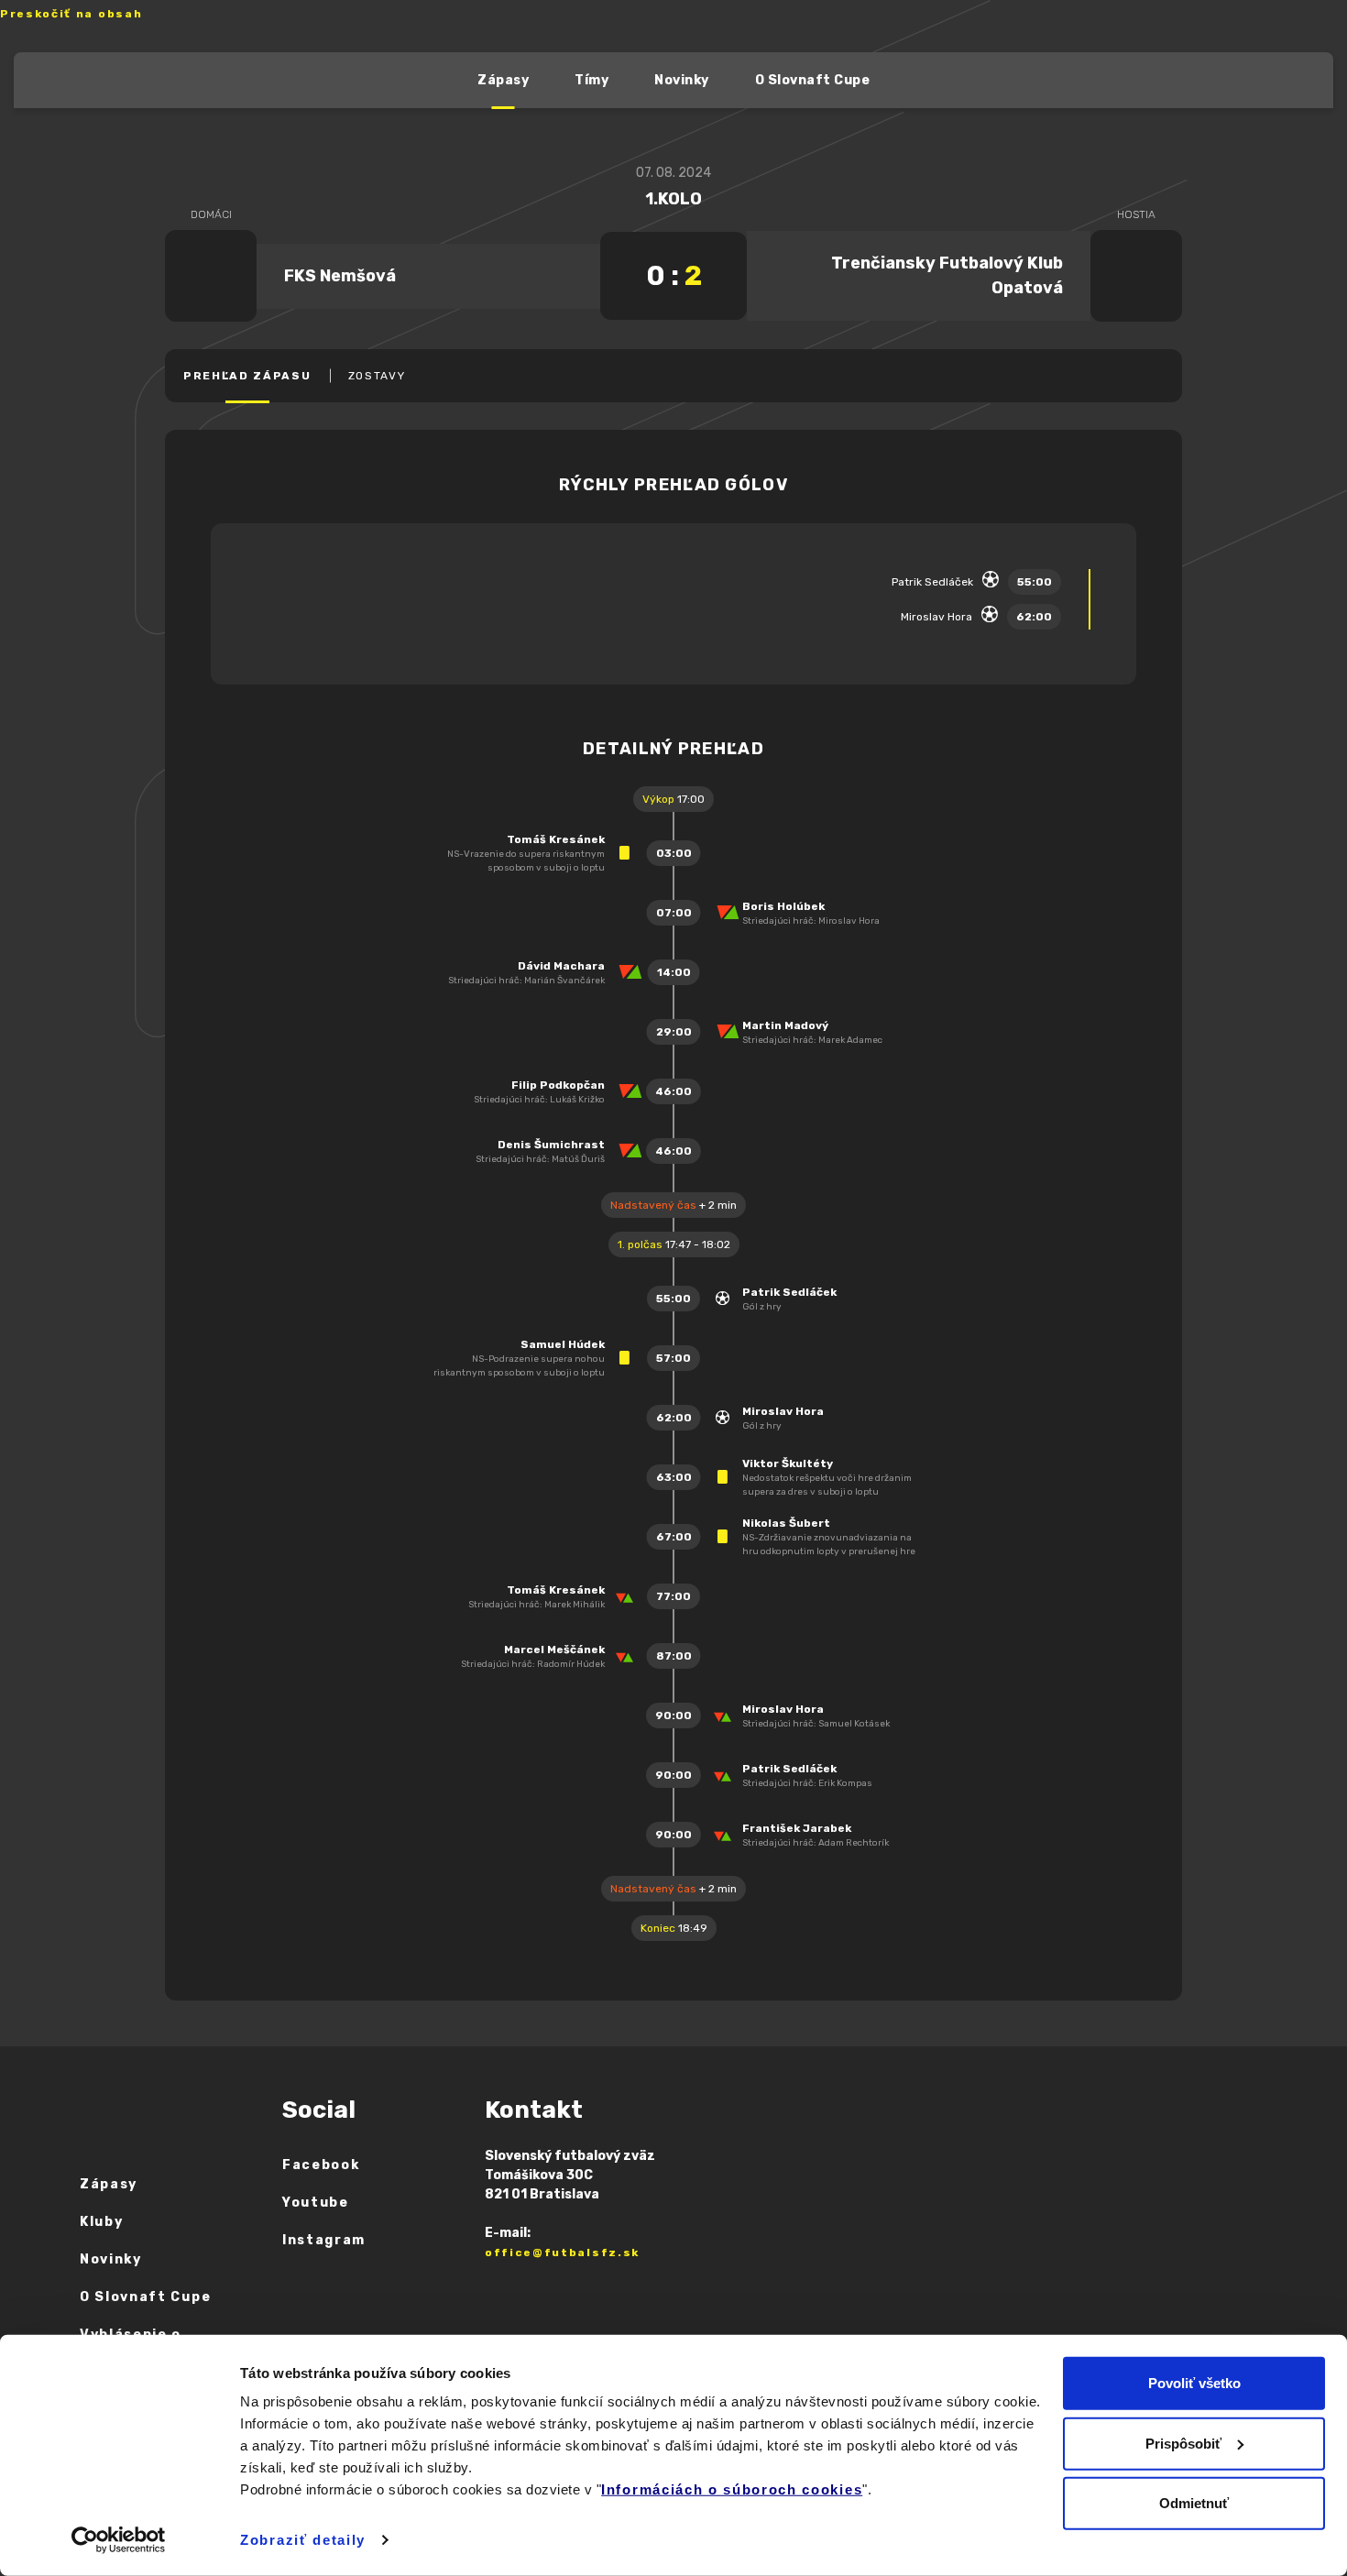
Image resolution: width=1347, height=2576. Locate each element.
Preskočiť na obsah (71, 14)
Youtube (316, 2203)
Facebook (321, 2165)
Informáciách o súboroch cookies (732, 2489)
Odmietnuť (1194, 2503)
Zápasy (503, 80)
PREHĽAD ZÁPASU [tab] (247, 376)
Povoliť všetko (1194, 2383)
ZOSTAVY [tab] (377, 376)
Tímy (591, 80)
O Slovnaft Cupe (813, 80)
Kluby (101, 2222)
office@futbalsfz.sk (562, 2253)
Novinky (682, 80)
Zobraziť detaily (303, 2540)
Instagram (324, 2240)
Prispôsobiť (1183, 2443)
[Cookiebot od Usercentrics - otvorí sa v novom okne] (119, 2540)
